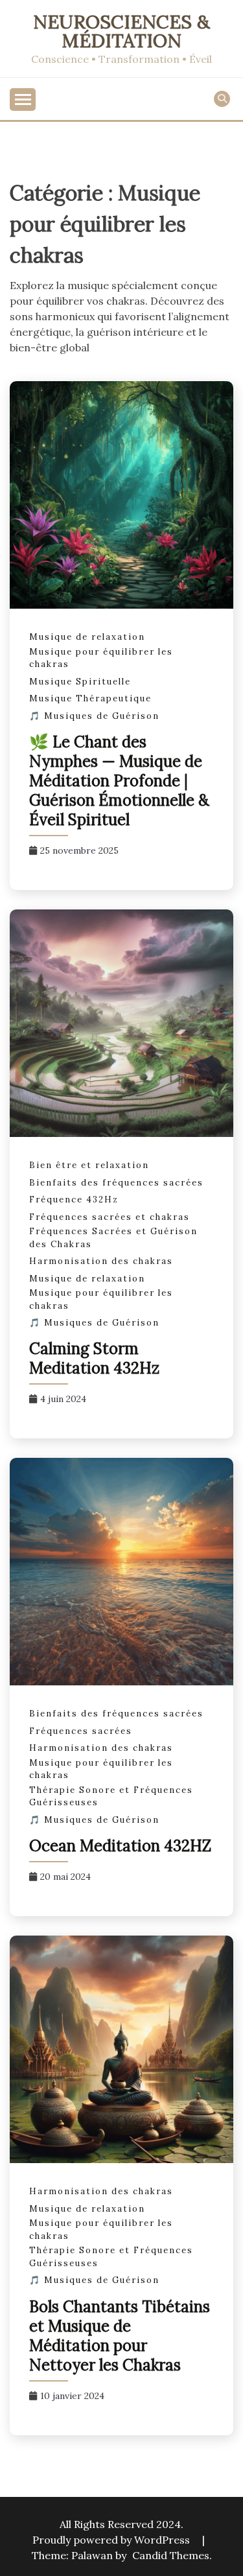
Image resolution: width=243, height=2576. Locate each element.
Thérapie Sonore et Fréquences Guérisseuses (111, 1797)
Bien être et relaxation (89, 1165)
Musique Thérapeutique (90, 698)
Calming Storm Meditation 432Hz (94, 1358)
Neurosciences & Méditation (121, 31)
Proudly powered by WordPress (112, 2540)
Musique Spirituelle (80, 682)
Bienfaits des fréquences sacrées (116, 1183)
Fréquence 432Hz (74, 1200)
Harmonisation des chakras (101, 1261)
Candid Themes (171, 2555)
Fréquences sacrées (81, 1731)
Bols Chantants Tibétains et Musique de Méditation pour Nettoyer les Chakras (120, 2336)
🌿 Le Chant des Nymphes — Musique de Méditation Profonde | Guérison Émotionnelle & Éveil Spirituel (119, 781)
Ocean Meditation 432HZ (120, 1846)
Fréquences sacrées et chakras (110, 1217)
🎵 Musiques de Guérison (94, 716)
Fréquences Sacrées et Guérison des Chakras (113, 1238)
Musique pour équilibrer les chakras (101, 658)
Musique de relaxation (87, 637)
